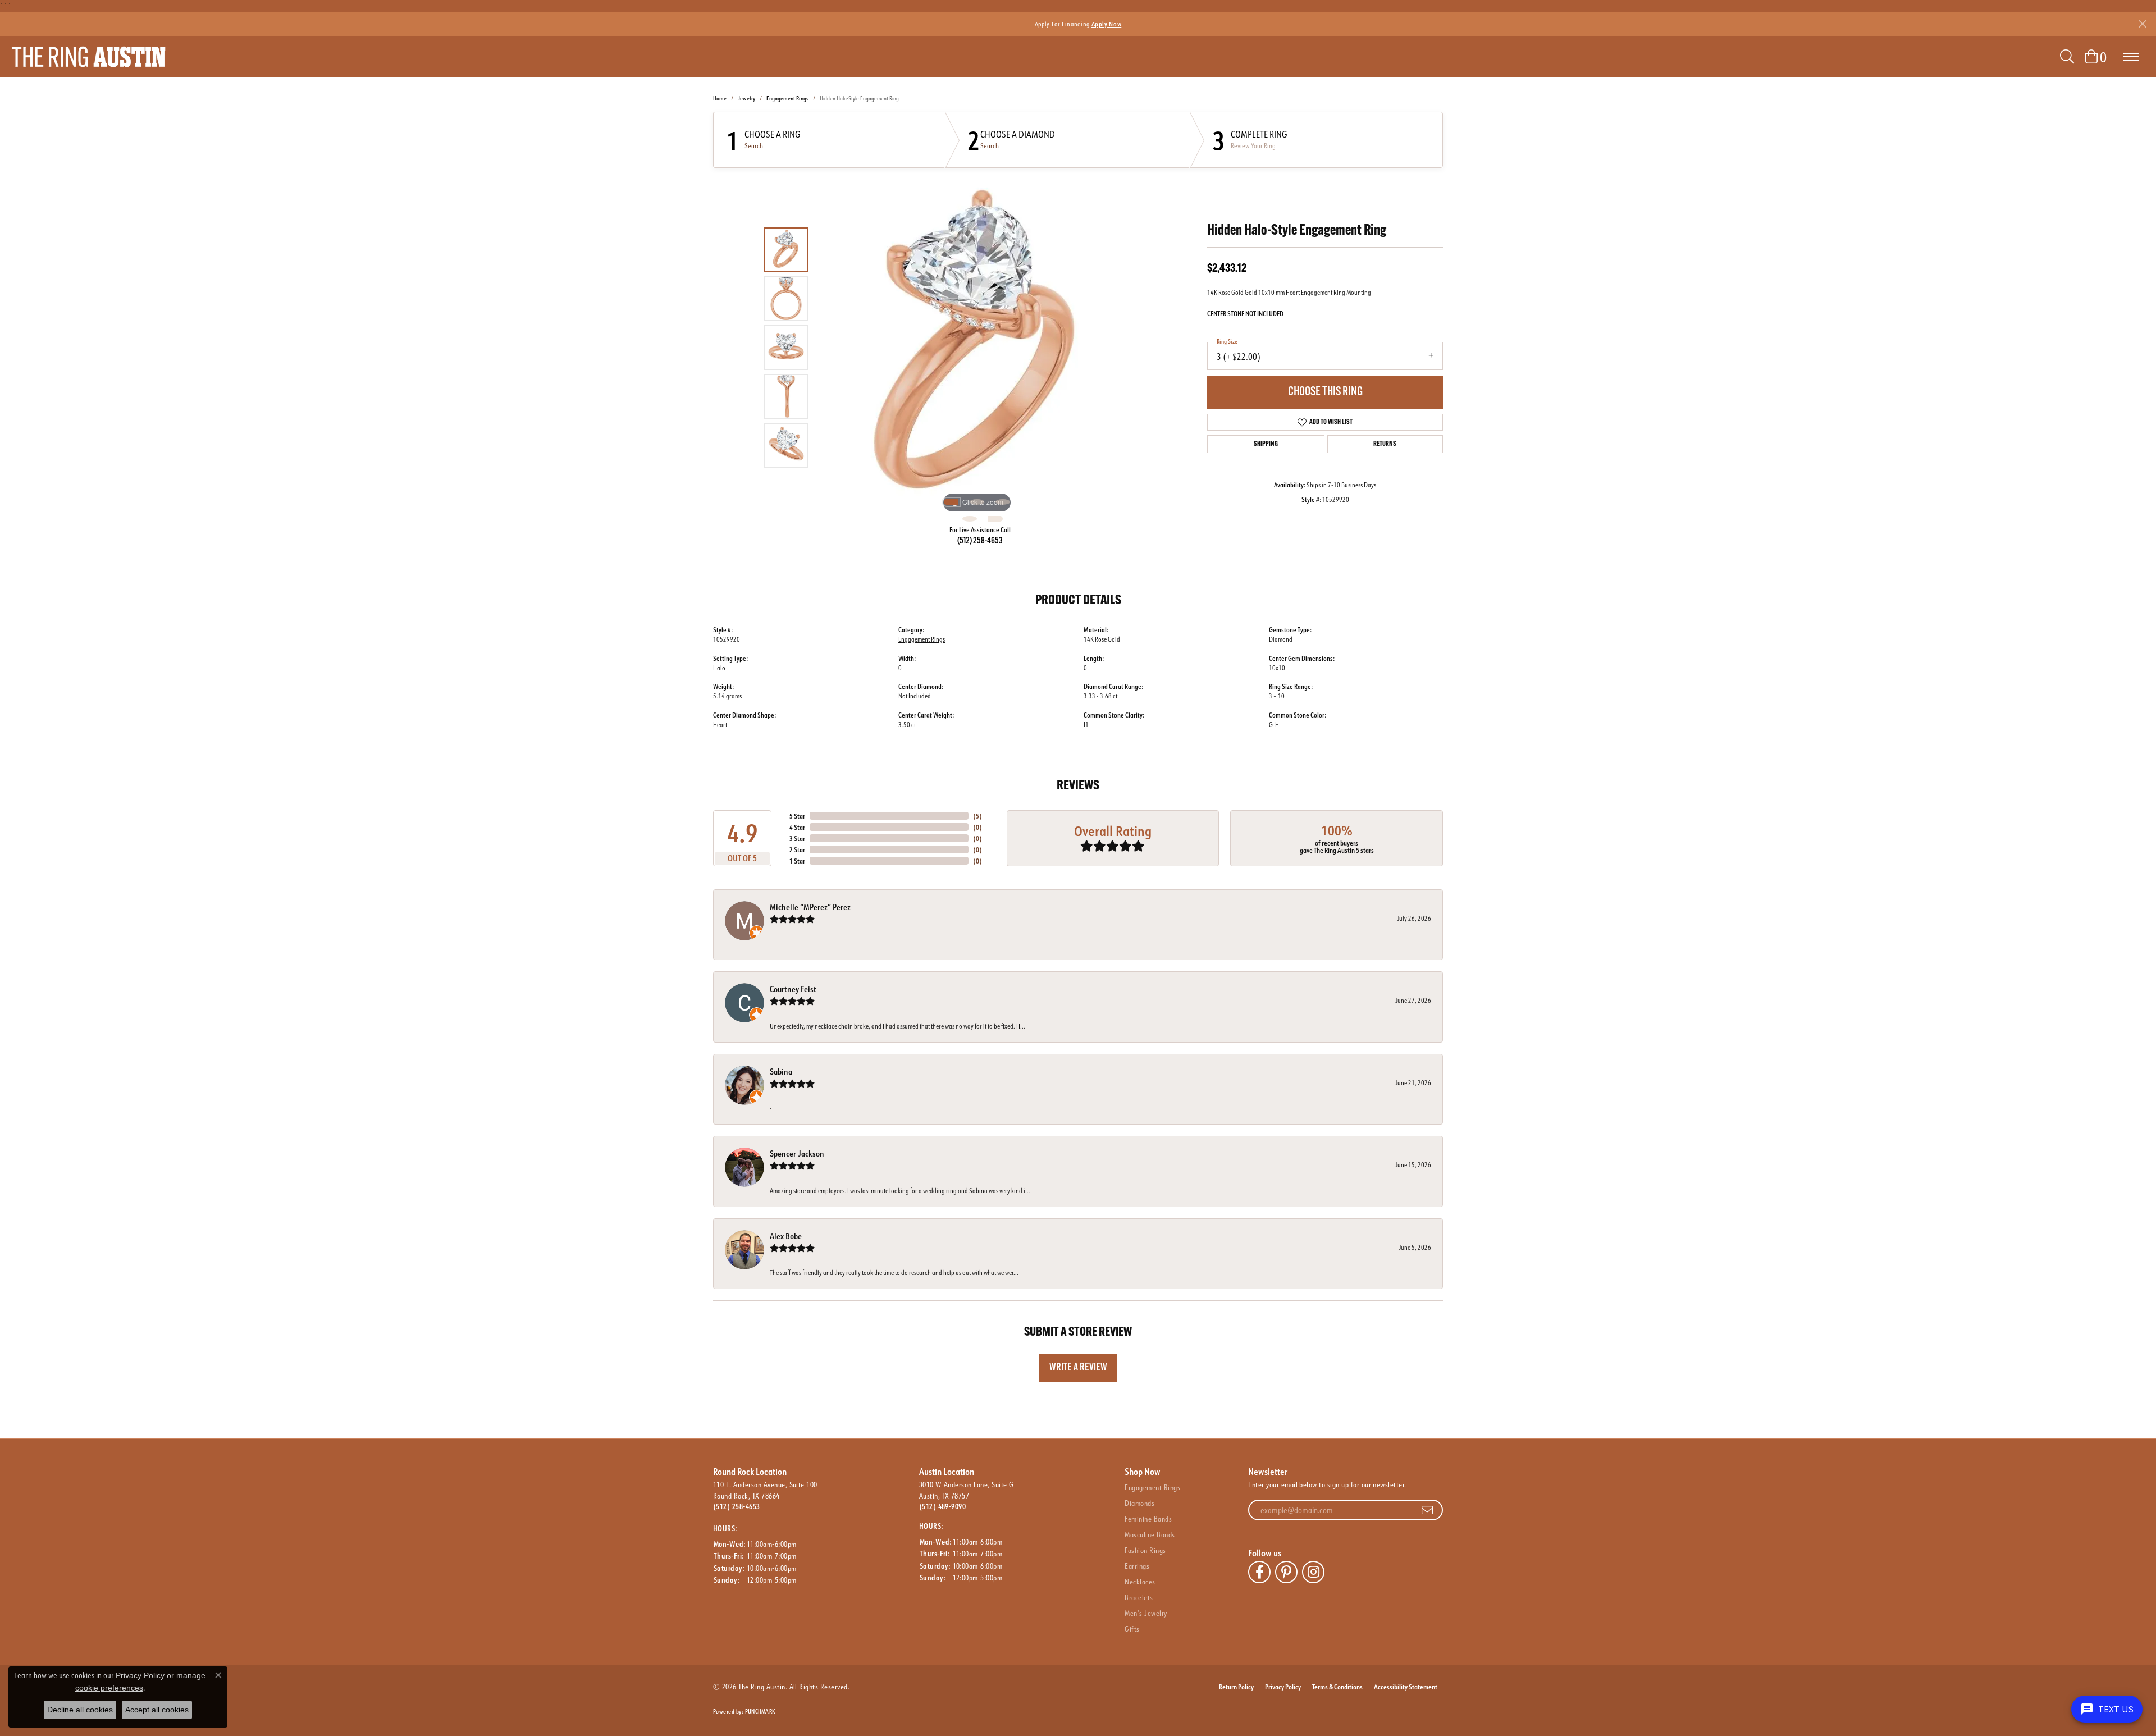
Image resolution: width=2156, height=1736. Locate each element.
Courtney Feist (793, 989)
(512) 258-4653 (980, 541)
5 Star (797, 816)
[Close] (2142, 24)
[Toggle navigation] (2131, 57)
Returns (1385, 444)
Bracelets (1139, 1597)
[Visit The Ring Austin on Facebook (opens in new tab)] (1259, 1572)
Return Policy (1236, 1687)
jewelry (746, 99)
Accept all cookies (157, 1710)
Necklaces (1140, 1582)
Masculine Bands (1150, 1534)
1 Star (797, 861)
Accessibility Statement (1406, 1687)
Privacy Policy (1283, 1687)
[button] (2067, 57)
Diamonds (1139, 1503)
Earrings (1137, 1566)
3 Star (797, 838)
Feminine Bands (1148, 1519)
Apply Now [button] (1107, 24)
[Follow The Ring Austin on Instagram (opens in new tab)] (1313, 1572)
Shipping (1266, 444)
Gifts (1132, 1629)
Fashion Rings (1145, 1550)
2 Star (797, 849)
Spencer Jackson (797, 1153)
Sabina (781, 1072)
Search (754, 146)
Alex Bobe (786, 1236)
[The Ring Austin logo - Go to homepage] (88, 57)
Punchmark (760, 1712)
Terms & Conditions (1337, 1687)
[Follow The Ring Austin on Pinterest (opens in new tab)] (1286, 1572)
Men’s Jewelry (1146, 1613)
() (977, 816)
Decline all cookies (80, 1710)
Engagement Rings (787, 99)
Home (720, 99)
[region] (977, 348)
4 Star (797, 827)
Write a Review (1078, 1368)
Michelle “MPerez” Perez (810, 907)
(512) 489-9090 (943, 1506)
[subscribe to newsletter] (1427, 1510)
